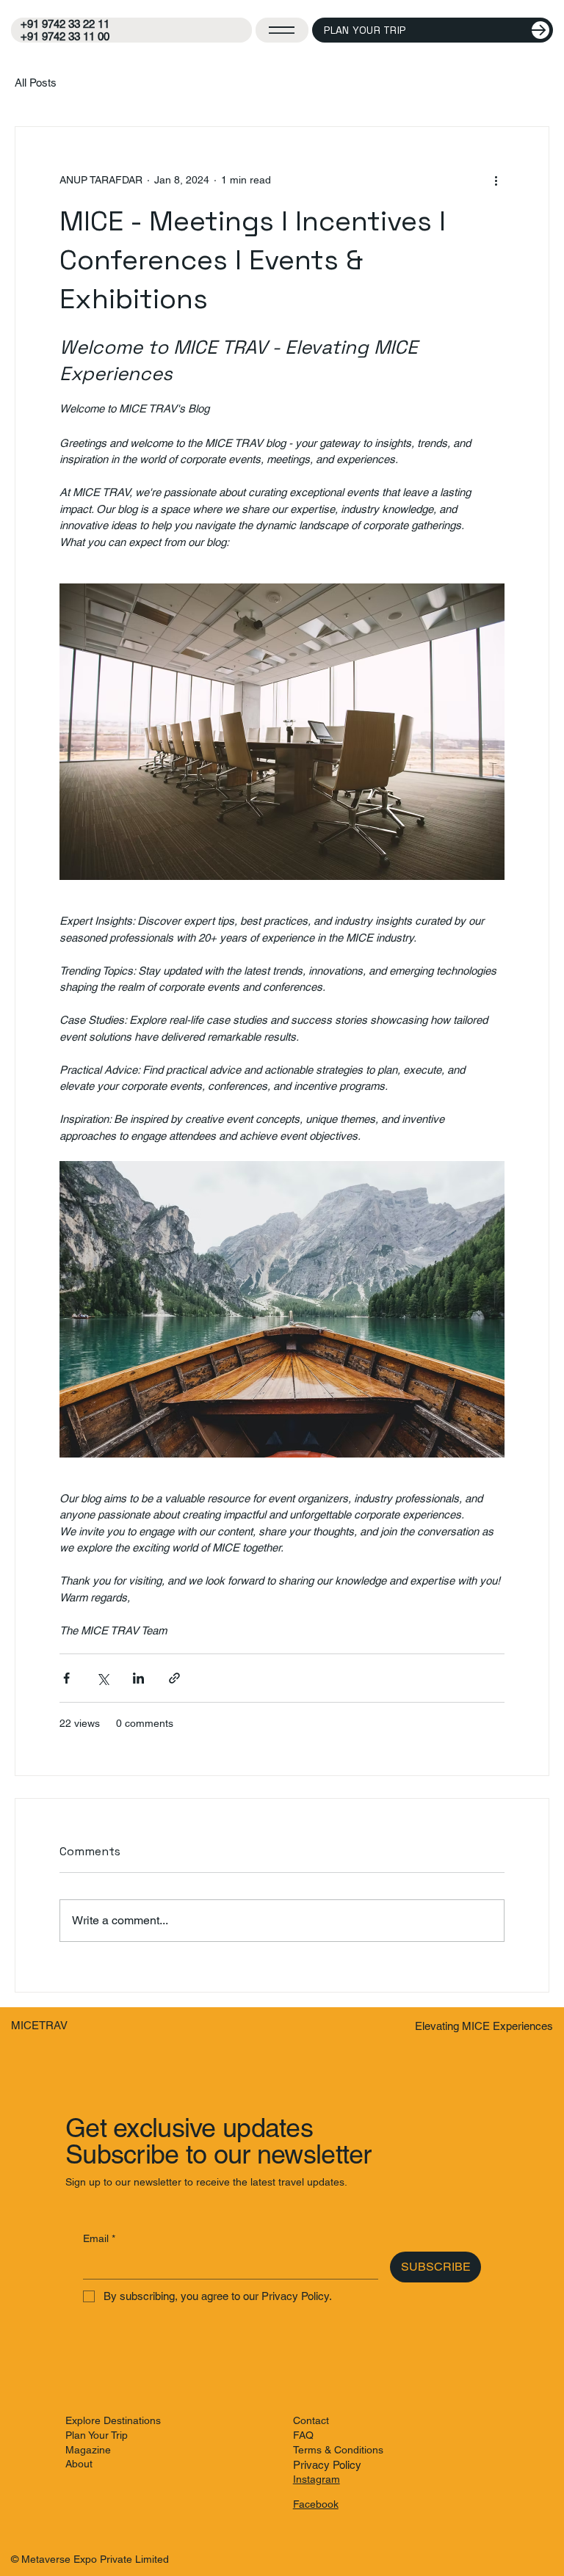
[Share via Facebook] (66, 1678)
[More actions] (496, 180)
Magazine (88, 2450)
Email (99, 2238)
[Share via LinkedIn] (138, 1678)
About (79, 2464)
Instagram (317, 2479)
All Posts (36, 83)
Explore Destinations (113, 2420)
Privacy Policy (327, 2465)
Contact (311, 2420)
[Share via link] (174, 1678)
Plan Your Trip (97, 2435)
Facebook (316, 2504)
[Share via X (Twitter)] (102, 1678)
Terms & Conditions (338, 2450)
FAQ (303, 2435)
